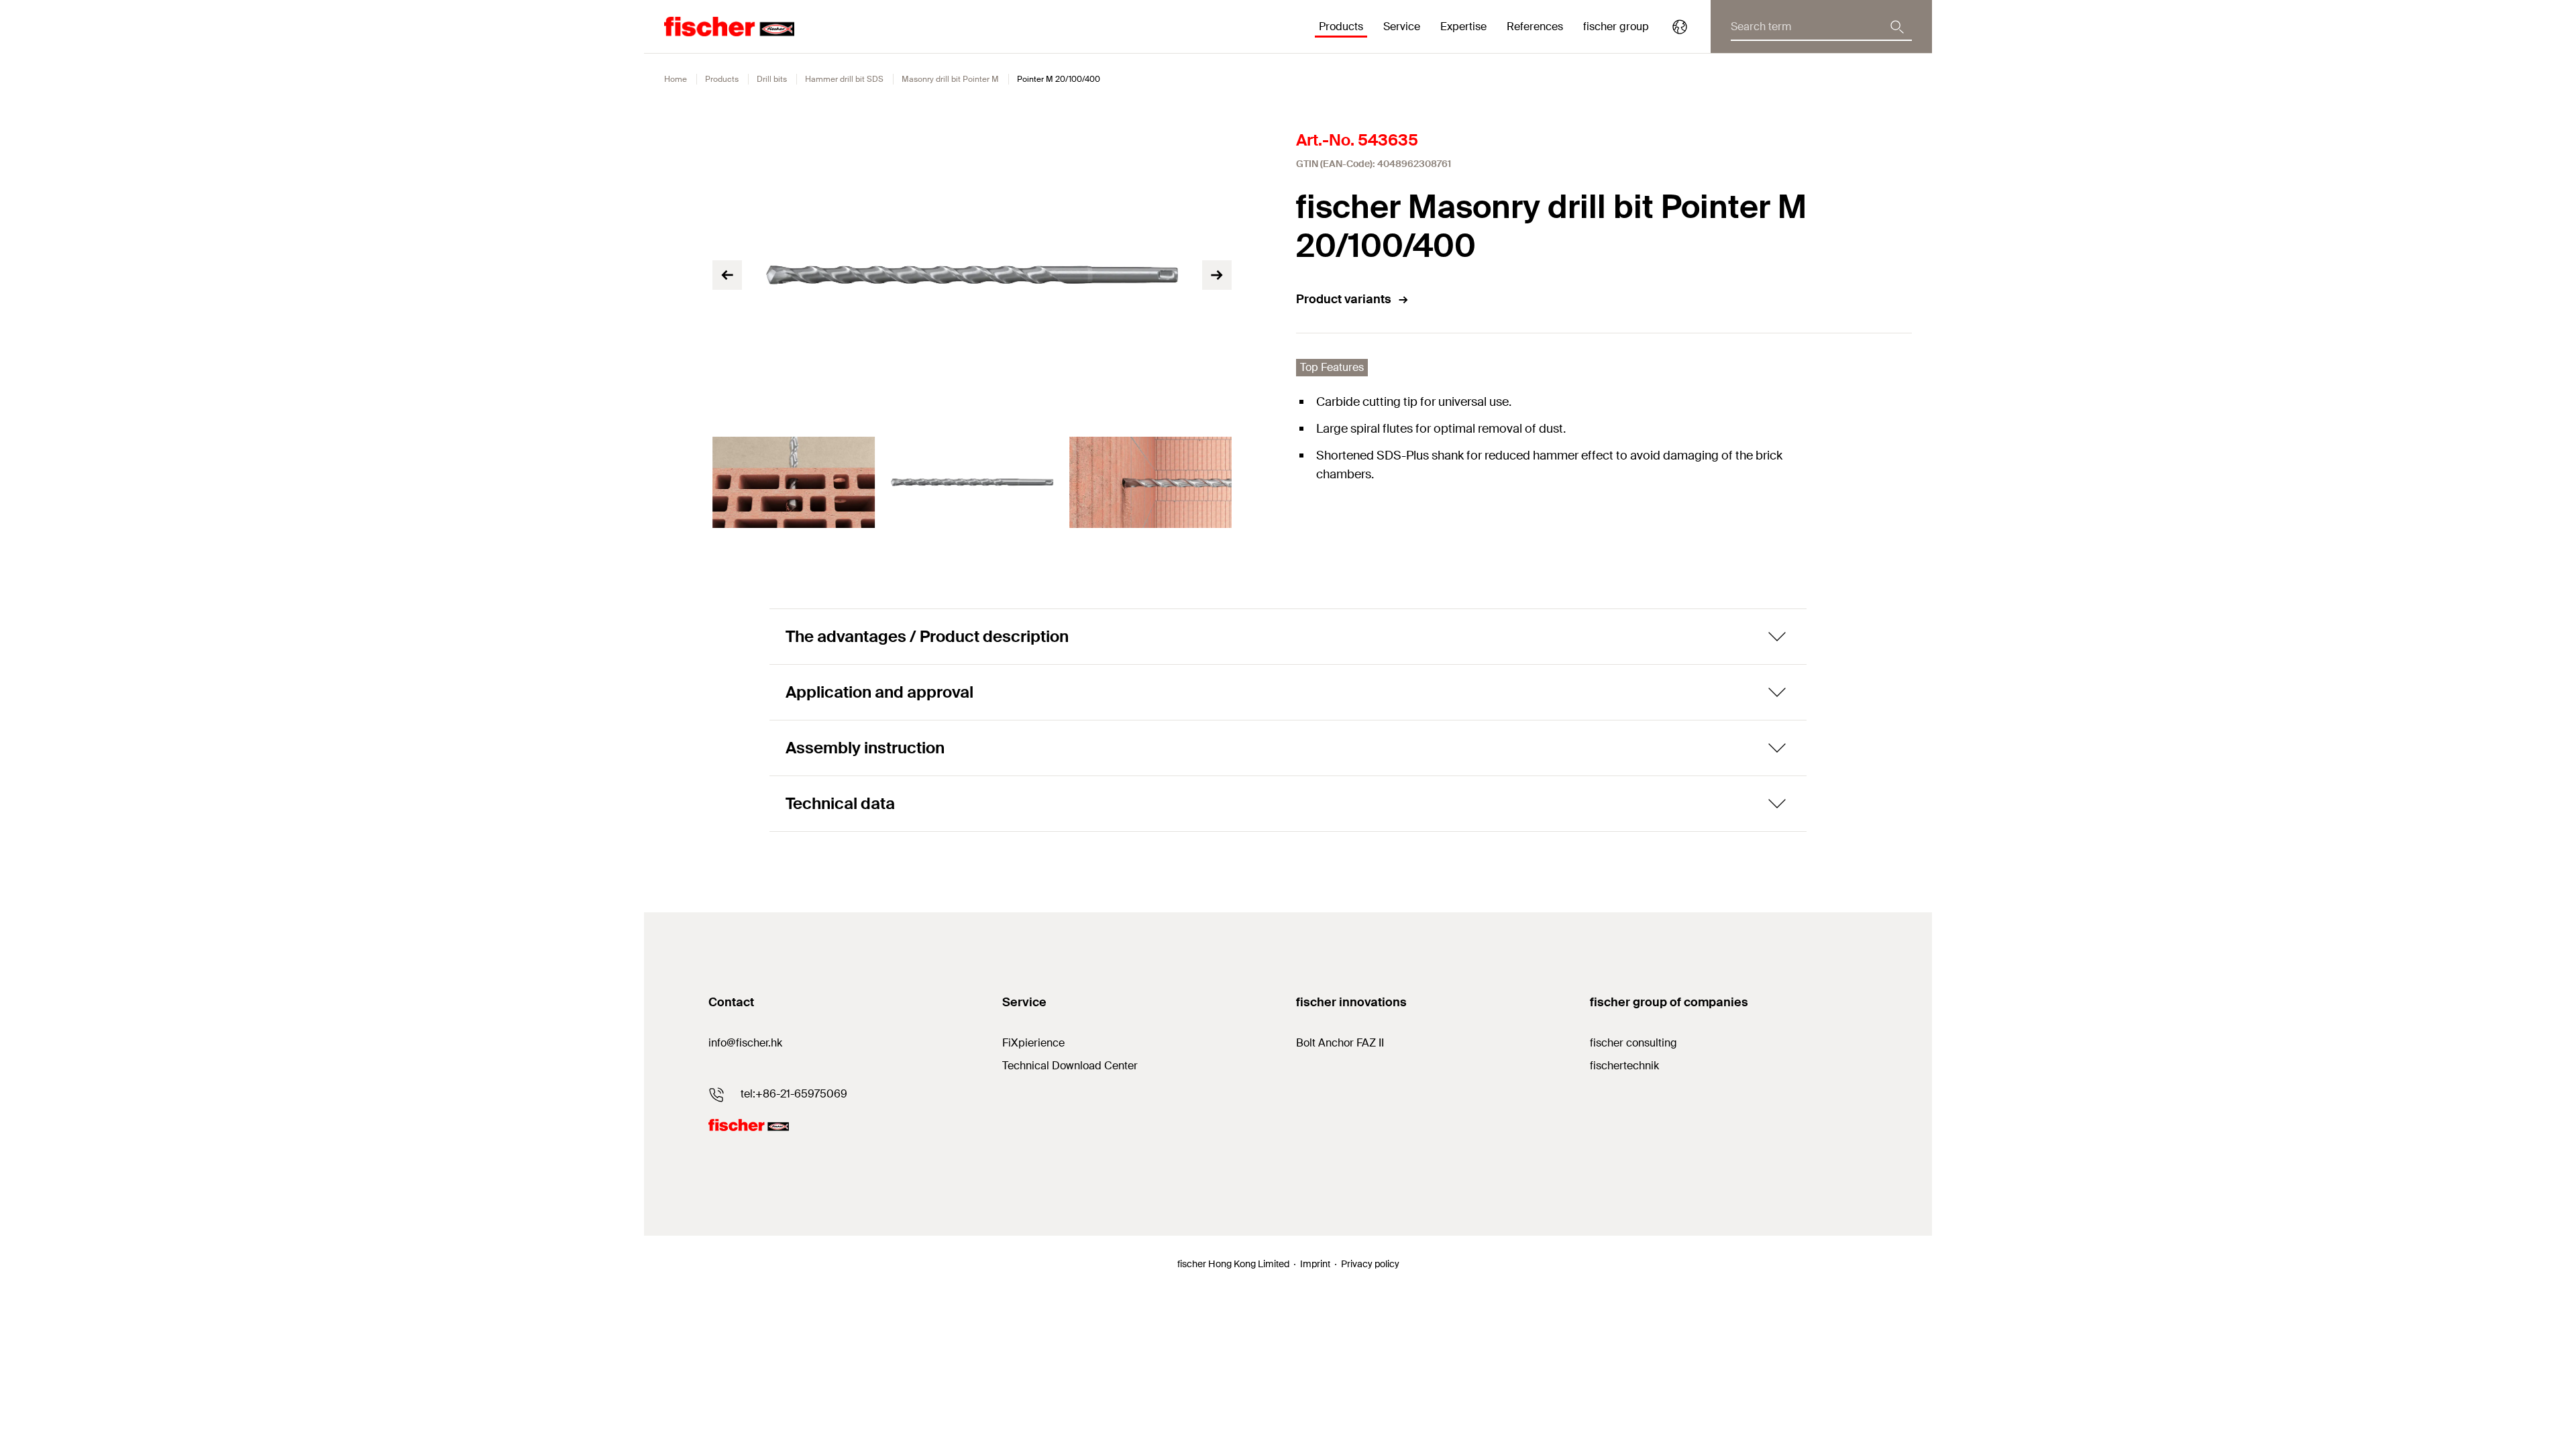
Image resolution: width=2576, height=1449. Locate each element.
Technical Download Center (1070, 1066)
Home (676, 79)
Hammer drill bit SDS (844, 79)
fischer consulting (1633, 1043)
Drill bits (772, 79)
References (1535, 26)
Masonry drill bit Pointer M (950, 79)
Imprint (1315, 1264)
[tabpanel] (794, 482)
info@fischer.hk (745, 1043)
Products (722, 79)
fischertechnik (1624, 1066)
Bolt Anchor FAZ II (1340, 1043)
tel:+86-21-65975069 (794, 1094)
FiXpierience (1033, 1043)
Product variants (1344, 299)
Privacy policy (1370, 1264)
